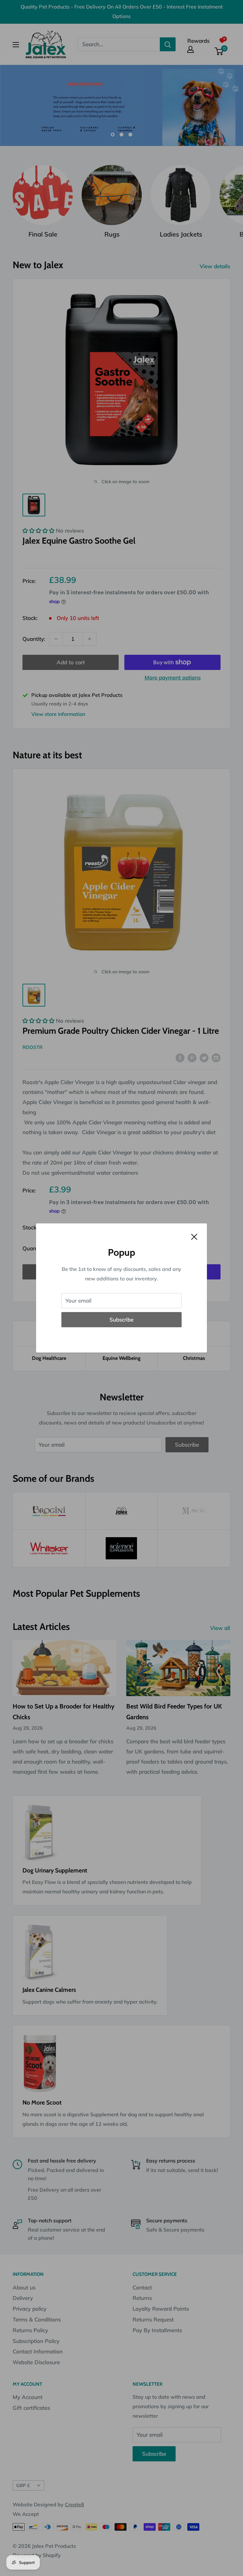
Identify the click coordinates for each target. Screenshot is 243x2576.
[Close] (194, 1236)
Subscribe (121, 1320)
